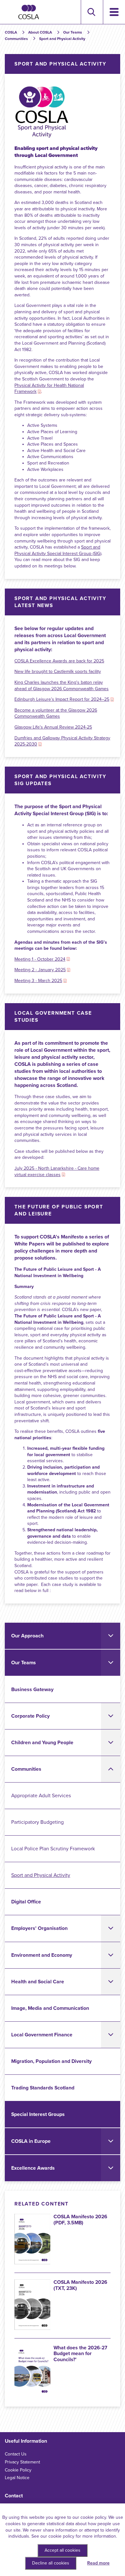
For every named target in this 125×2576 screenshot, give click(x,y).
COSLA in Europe (31, 2141)
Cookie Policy (18, 2470)
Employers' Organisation (39, 1928)
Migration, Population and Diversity (51, 2061)
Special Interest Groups (38, 2114)
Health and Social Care (38, 1982)
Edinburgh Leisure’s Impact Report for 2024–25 (62, 699)
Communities (26, 1769)
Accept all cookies (63, 2550)
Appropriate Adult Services (41, 1796)
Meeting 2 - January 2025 (40, 970)
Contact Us (16, 2454)
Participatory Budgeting (37, 1822)
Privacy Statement (22, 2462)
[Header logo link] (29, 12)
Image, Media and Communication (50, 2008)
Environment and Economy (42, 1955)
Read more (98, 2563)
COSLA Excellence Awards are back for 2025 (59, 661)
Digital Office (26, 1902)
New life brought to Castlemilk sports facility (58, 671)
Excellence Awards (33, 2168)
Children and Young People (42, 1743)
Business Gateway (32, 1690)
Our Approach (27, 1636)
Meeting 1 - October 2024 (40, 959)
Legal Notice (17, 2478)
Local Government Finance (42, 2035)
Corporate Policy (30, 1716)
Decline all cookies (51, 2563)
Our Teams (24, 1663)
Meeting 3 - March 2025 (38, 981)
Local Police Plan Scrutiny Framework (53, 1849)
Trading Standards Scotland (43, 2088)
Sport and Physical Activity (41, 1875)
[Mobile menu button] (114, 12)
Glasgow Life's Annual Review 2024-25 (53, 727)
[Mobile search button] (91, 12)
